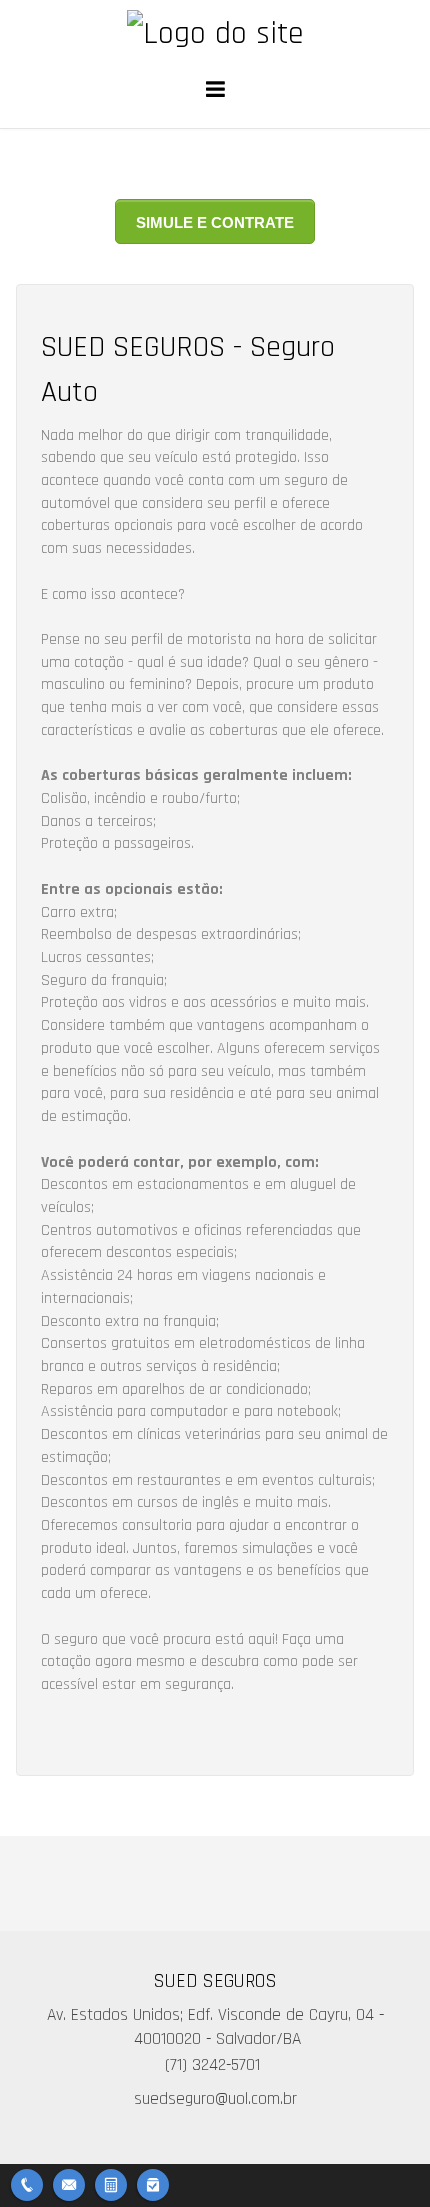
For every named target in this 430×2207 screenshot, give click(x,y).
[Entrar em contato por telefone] (27, 2185)
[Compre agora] (153, 2182)
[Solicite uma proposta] (111, 2182)
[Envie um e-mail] (69, 2182)
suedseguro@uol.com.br (215, 2099)
